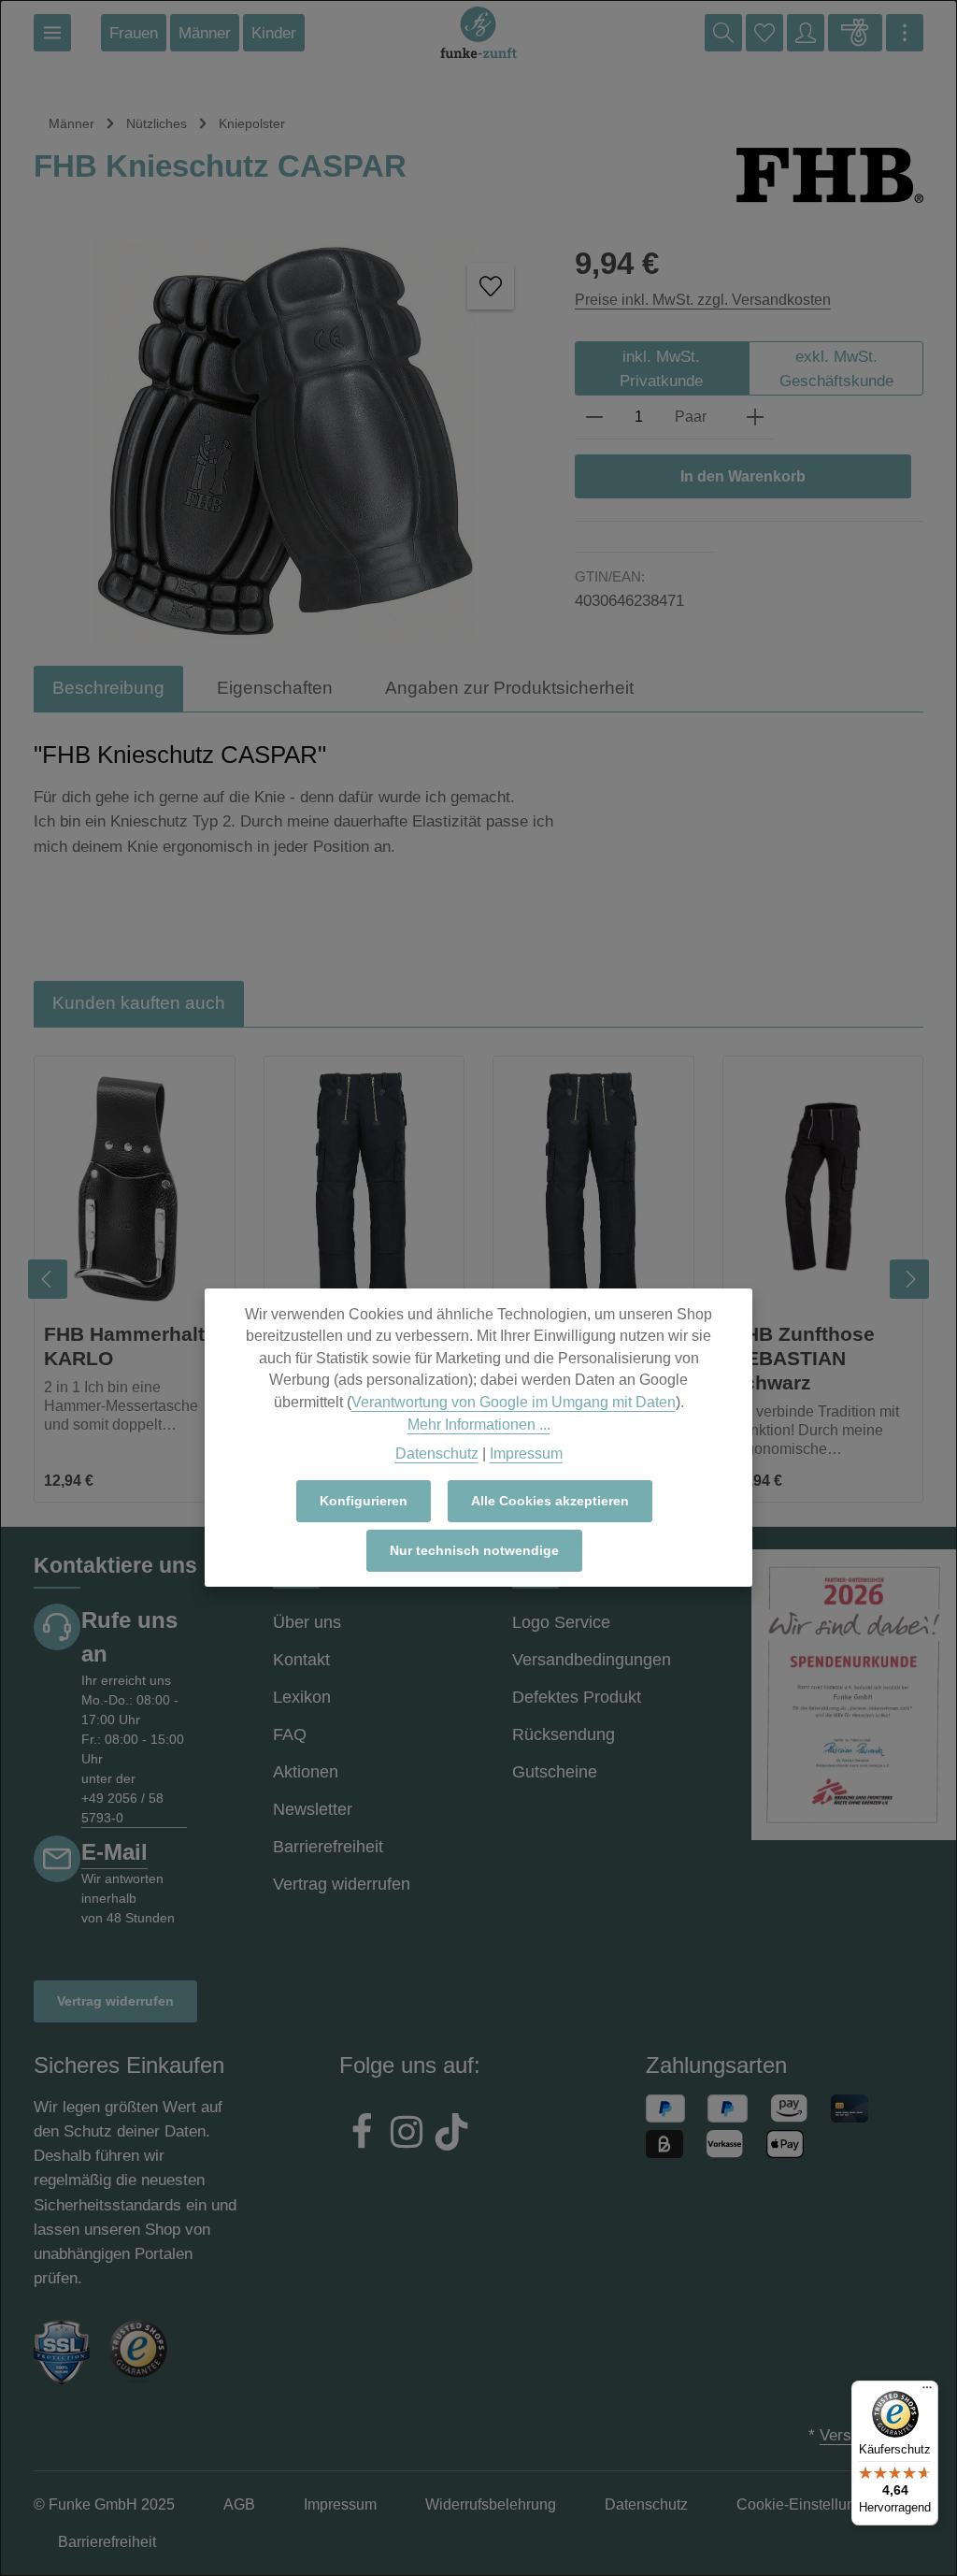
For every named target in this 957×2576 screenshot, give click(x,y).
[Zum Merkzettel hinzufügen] (491, 286)
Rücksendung (564, 1734)
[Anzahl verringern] (594, 417)
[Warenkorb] (855, 33)
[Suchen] (723, 33)
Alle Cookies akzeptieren (550, 1501)
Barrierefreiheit (328, 1847)
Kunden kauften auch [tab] (139, 1003)
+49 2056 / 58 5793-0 (122, 1808)
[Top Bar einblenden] (905, 33)
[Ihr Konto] (806, 33)
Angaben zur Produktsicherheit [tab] (509, 688)
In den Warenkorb (743, 476)
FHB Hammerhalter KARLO (134, 1346)
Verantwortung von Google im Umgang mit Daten (514, 1402)
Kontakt (301, 1660)
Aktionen (306, 1772)
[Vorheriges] (48, 1279)
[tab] (108, 689)
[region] (478, 1280)
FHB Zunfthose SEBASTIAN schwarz (804, 1358)
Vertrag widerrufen (115, 2001)
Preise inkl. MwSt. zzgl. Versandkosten (703, 300)
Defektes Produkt (577, 1697)
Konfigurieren (364, 1501)
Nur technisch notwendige (474, 1550)
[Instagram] (407, 2135)
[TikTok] (451, 2135)
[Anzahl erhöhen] (755, 417)
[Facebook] (362, 2135)
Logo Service (561, 1622)
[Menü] (52, 33)
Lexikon (302, 1697)
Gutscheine (555, 1772)
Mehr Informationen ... (479, 1425)
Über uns (307, 1622)
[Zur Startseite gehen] (478, 33)
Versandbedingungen (592, 1660)
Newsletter (313, 1809)
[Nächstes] (909, 1279)
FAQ (290, 1734)
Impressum (526, 1453)
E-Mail (114, 1852)
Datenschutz (437, 1453)
